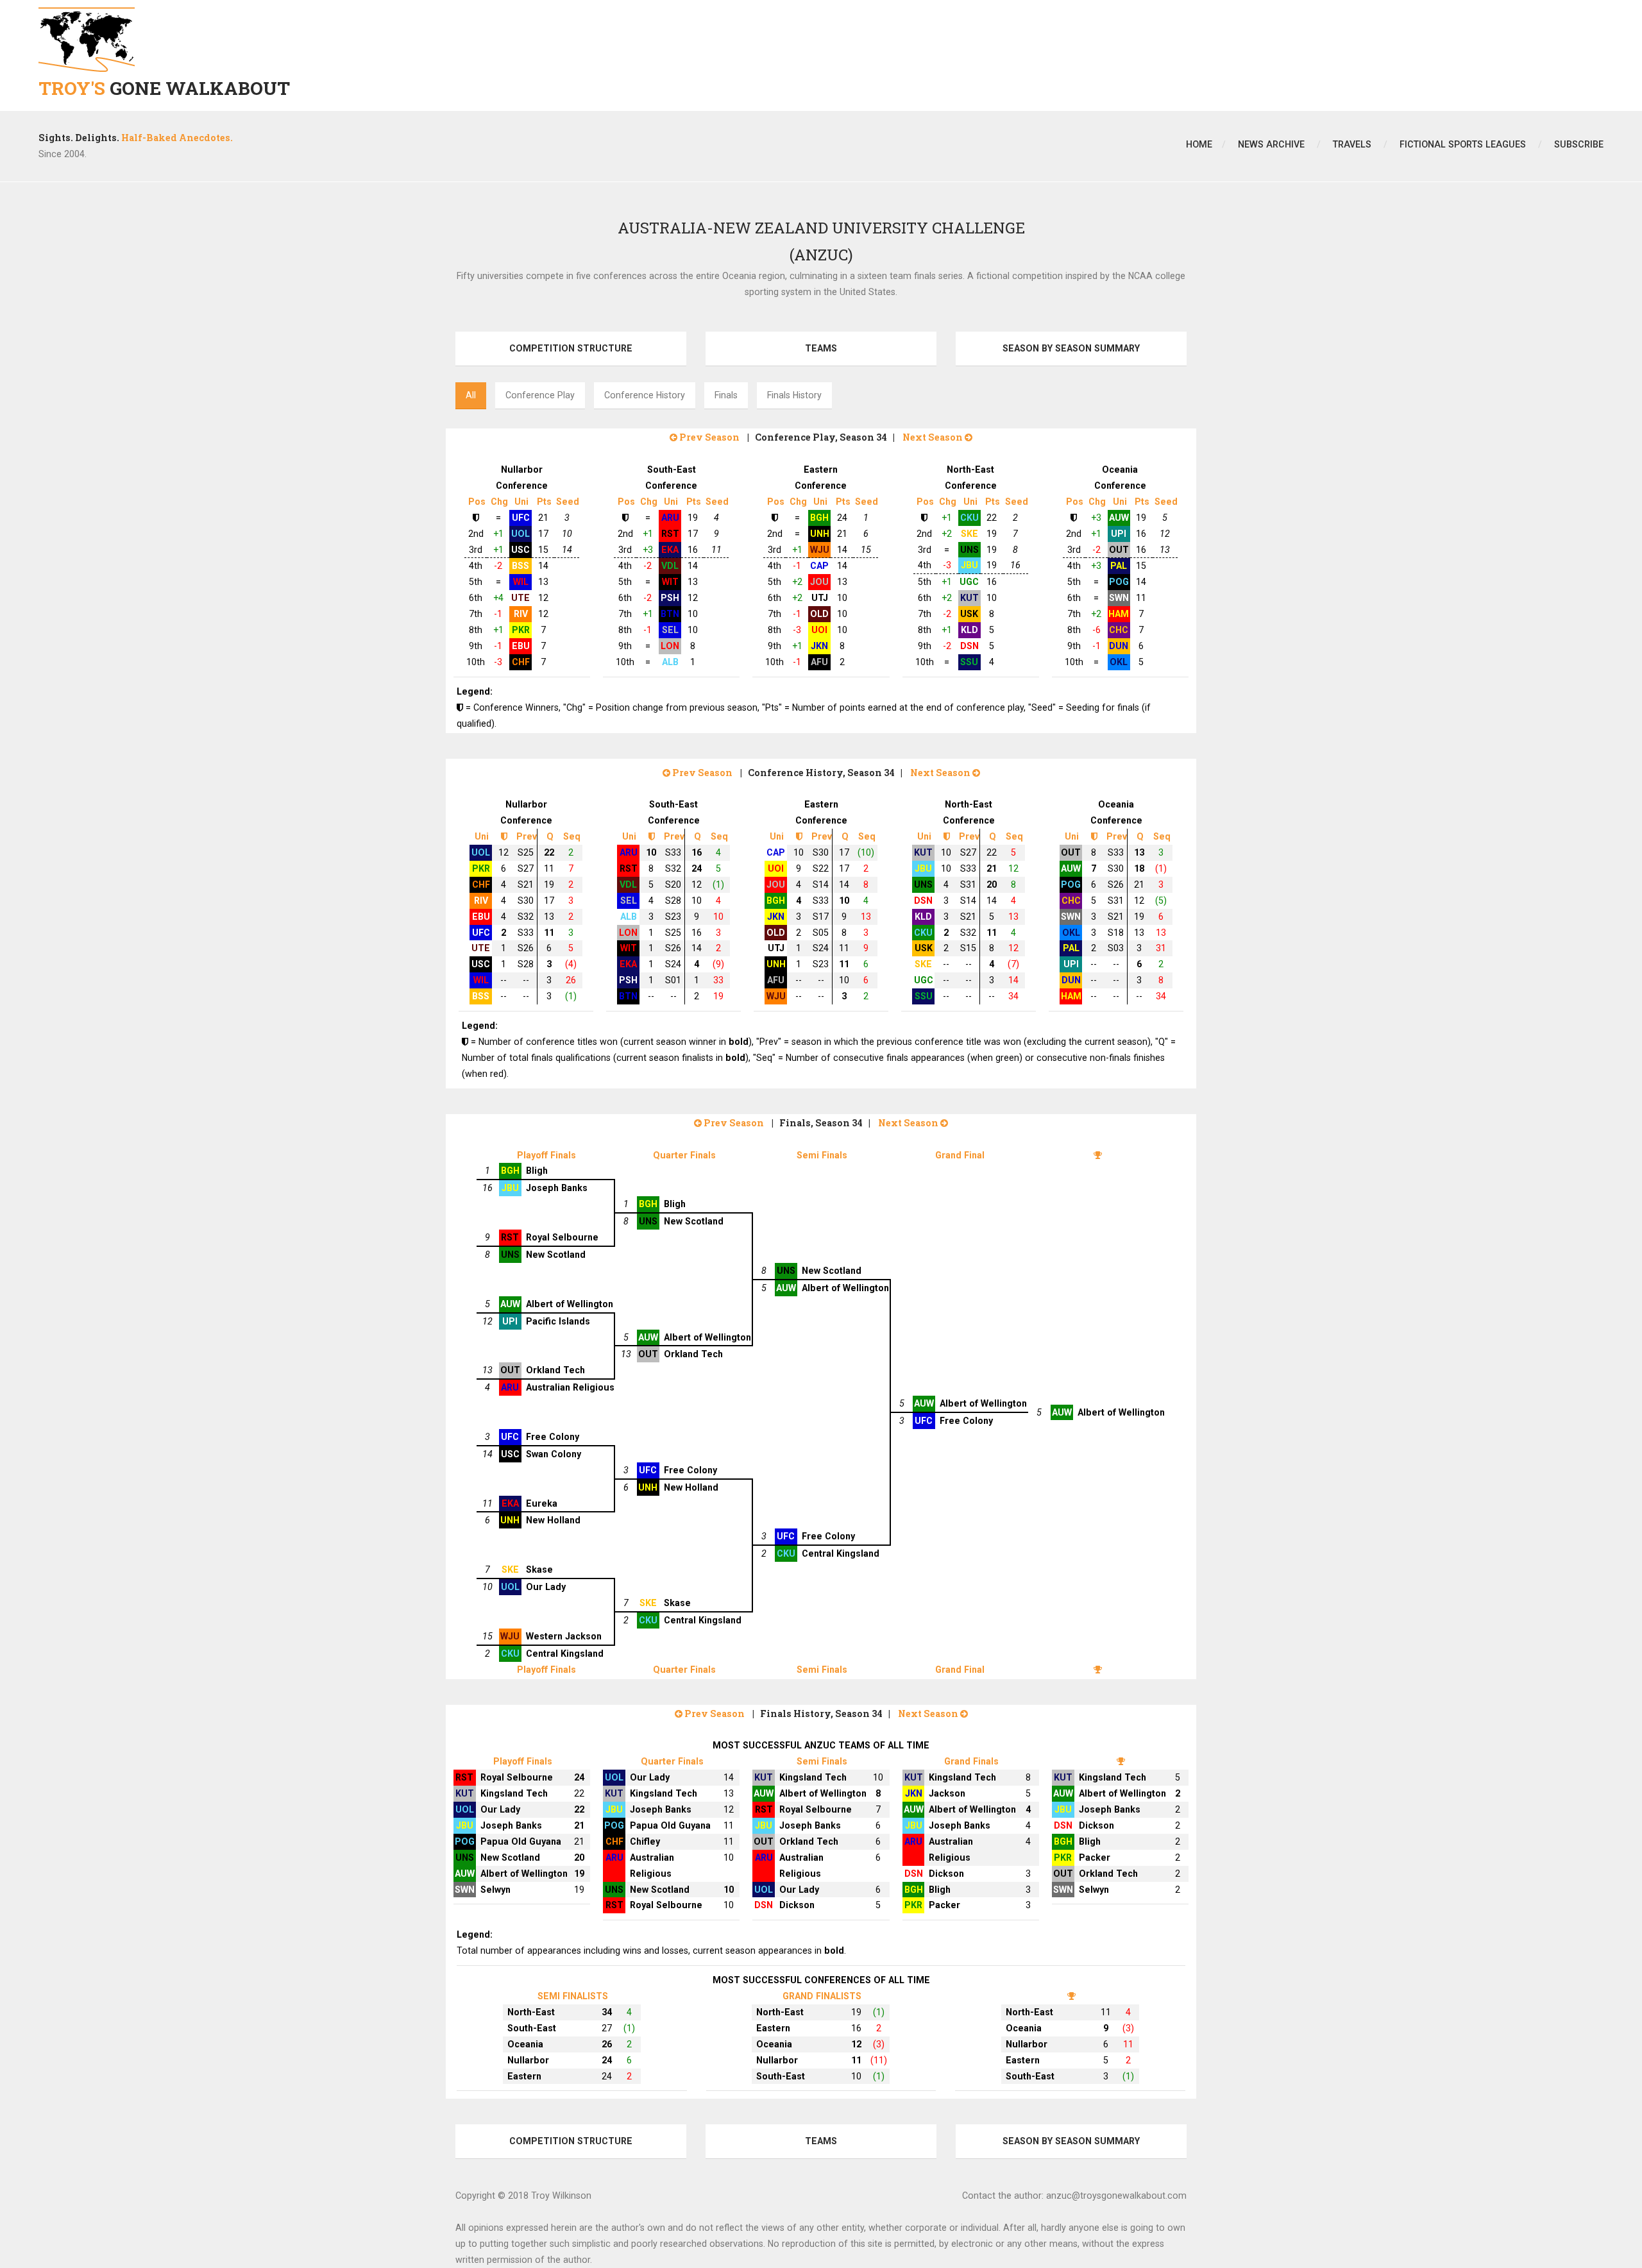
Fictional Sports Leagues (1463, 144)
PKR (521, 630)
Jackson (947, 1793)
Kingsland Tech (514, 1793)
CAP (819, 566)
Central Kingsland (841, 1553)
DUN (1119, 646)
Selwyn (495, 1890)
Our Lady (546, 1587)
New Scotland (694, 1221)
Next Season (934, 437)
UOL (521, 534)
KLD (969, 630)
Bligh (537, 1171)
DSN (969, 646)
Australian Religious (570, 1387)
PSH (670, 598)
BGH (819, 518)
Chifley (645, 1841)
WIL (521, 582)
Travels (1352, 144)
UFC (521, 518)
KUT (969, 598)
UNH (820, 534)
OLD (819, 614)
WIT (670, 582)
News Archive (1271, 144)
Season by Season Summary (1071, 348)
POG (1119, 582)
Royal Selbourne (562, 1237)
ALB (670, 662)
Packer (944, 1905)
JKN (819, 646)
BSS (521, 566)
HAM (1119, 614)
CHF (521, 662)
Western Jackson (564, 1636)
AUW (1119, 518)
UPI (1119, 534)
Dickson (797, 1905)
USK (969, 614)
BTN (670, 614)
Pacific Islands (558, 1321)
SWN (1119, 598)
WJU (820, 550)
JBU (969, 565)
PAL (1119, 566)
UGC (969, 582)
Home (1199, 144)
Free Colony (966, 1421)
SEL (670, 630)
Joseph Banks (557, 1188)
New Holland (691, 1487)
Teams (821, 348)
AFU (819, 662)
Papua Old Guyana (521, 1841)
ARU (670, 518)
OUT (1119, 550)
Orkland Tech (693, 1354)
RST (670, 534)
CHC (1119, 630)
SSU (969, 662)
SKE (969, 534)
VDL (670, 566)
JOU (819, 582)
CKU (969, 518)
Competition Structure (571, 348)
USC (521, 550)
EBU (521, 646)
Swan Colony (554, 1454)
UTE (521, 598)
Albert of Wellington (845, 1288)
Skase (539, 1570)
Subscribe (1579, 144)
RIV (521, 614)
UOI (819, 630)
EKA (670, 550)
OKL (1119, 662)
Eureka (542, 1503)
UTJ (820, 598)
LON (670, 646)
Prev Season (708, 437)
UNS (969, 550)
